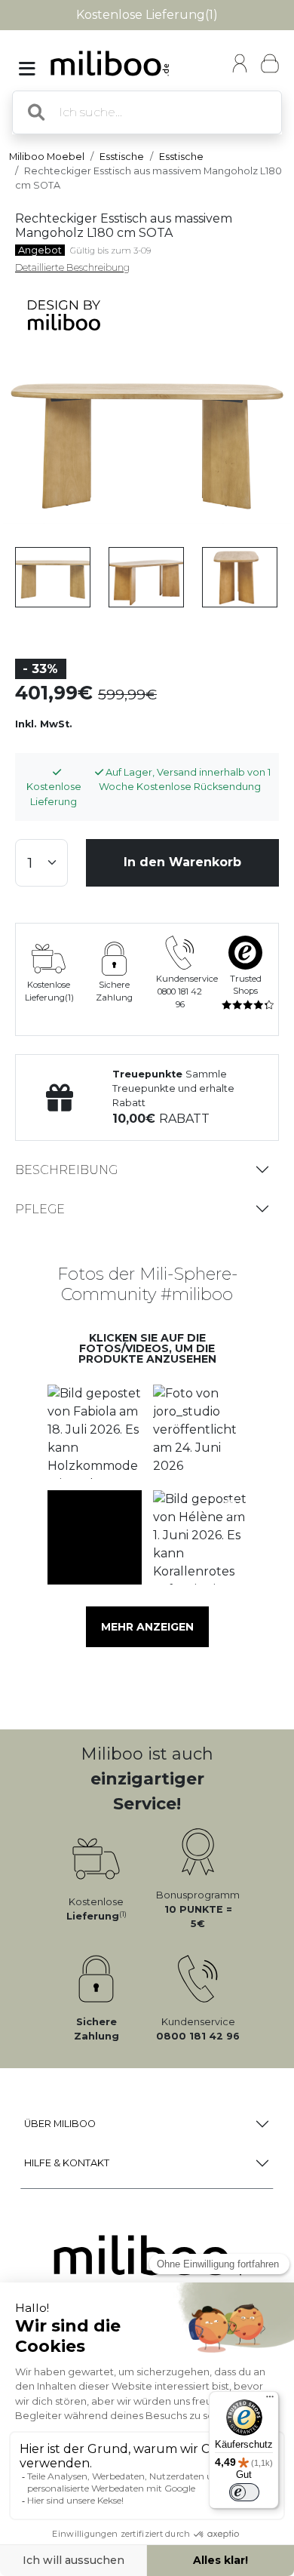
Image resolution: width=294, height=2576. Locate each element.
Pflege (40, 1209)
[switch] (244, 2492)
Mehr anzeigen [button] (147, 1627)
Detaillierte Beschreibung (72, 267)
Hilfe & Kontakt (67, 2163)
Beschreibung (66, 1170)
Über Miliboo (60, 2124)
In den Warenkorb (182, 862)
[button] (94, 1432)
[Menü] (270, 2400)
